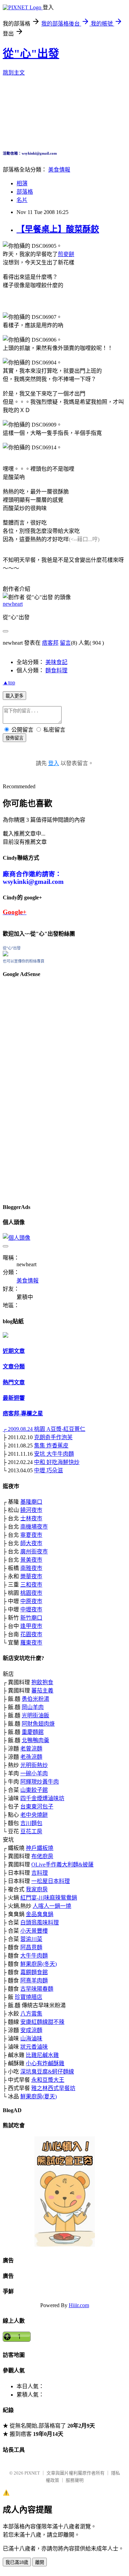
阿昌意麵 (31, 1947)
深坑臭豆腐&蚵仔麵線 (47, 2072)
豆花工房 (31, 1831)
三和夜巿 (31, 1585)
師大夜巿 (31, 1543)
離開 (40, 2562)
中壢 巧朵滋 (49, 1470)
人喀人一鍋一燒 (52, 1906)
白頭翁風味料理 (40, 1923)
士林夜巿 (31, 1518)
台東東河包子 (37, 1807)
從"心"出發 (31, 53)
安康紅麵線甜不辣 (42, 2022)
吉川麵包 (31, 1823)
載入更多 (14, 696)
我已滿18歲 (17, 2562)
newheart (13, 604)
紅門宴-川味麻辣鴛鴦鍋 (49, 1898)
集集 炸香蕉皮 (51, 1446)
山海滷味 (31, 2038)
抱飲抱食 (42, 1682)
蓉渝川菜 (31, 1939)
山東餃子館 (34, 1790)
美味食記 (56, 662)
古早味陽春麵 (37, 1989)
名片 (22, 200)
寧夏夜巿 (31, 1535)
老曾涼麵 (31, 1749)
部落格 (25, 192)
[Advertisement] (23, 1089)
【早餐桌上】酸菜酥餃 (58, 229)
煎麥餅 (66, 254)
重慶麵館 (33, 1732)
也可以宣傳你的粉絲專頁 (24, 961)
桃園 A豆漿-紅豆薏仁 (60, 1429)
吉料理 (40, 1873)
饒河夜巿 (31, 1510)
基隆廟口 (31, 1502)
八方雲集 (31, 2014)
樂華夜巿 (31, 1576)
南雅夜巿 (31, 1568)
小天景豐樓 (34, 1931)
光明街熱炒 (34, 1765)
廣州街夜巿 (34, 1552)
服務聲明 (75, 2480)
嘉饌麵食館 (34, 1972)
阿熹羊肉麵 (34, 1980)
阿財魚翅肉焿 (38, 1724)
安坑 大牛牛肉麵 (54, 1454)
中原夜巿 (31, 1601)
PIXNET (32, 2473)
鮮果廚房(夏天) (39, 2096)
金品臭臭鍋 (40, 1914)
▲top (9, 682)
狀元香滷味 (34, 2047)
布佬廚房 (42, 1856)
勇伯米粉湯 (35, 1699)
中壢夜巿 (31, 1609)
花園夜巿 (31, 1634)
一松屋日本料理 (51, 1881)
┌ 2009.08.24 (18, 1429)
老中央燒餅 (34, 1815)
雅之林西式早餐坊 (53, 2088)
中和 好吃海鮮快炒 (57, 1462)
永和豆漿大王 (48, 2080)
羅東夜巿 (31, 1643)
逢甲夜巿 (31, 1626)
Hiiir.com (79, 2305)
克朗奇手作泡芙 (53, 1437)
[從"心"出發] (6, 954)
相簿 (22, 183)
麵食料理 (56, 670)
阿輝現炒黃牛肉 (40, 1782)
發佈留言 (14, 738)
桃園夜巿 (31, 1593)
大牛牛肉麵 (34, 1956)
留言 (65, 643)
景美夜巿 (31, 1560)
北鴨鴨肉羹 (35, 1740)
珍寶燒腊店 (29, 1997)
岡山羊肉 (33, 1707)
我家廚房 (37, 1889)
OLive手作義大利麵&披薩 (62, 1865)
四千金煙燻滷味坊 (42, 1798)
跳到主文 (14, 73)
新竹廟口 (31, 1618)
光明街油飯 (35, 1715)
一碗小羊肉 (34, 1773)
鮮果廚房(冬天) (39, 1964)
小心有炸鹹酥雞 (45, 2063)
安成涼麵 (31, 2030)
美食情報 (59, 170)
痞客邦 (50, 643)
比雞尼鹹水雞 (42, 2055)
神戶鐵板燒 (40, 1848)
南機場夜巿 (34, 1527)
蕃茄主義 (42, 1691)
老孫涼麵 (31, 1757)
